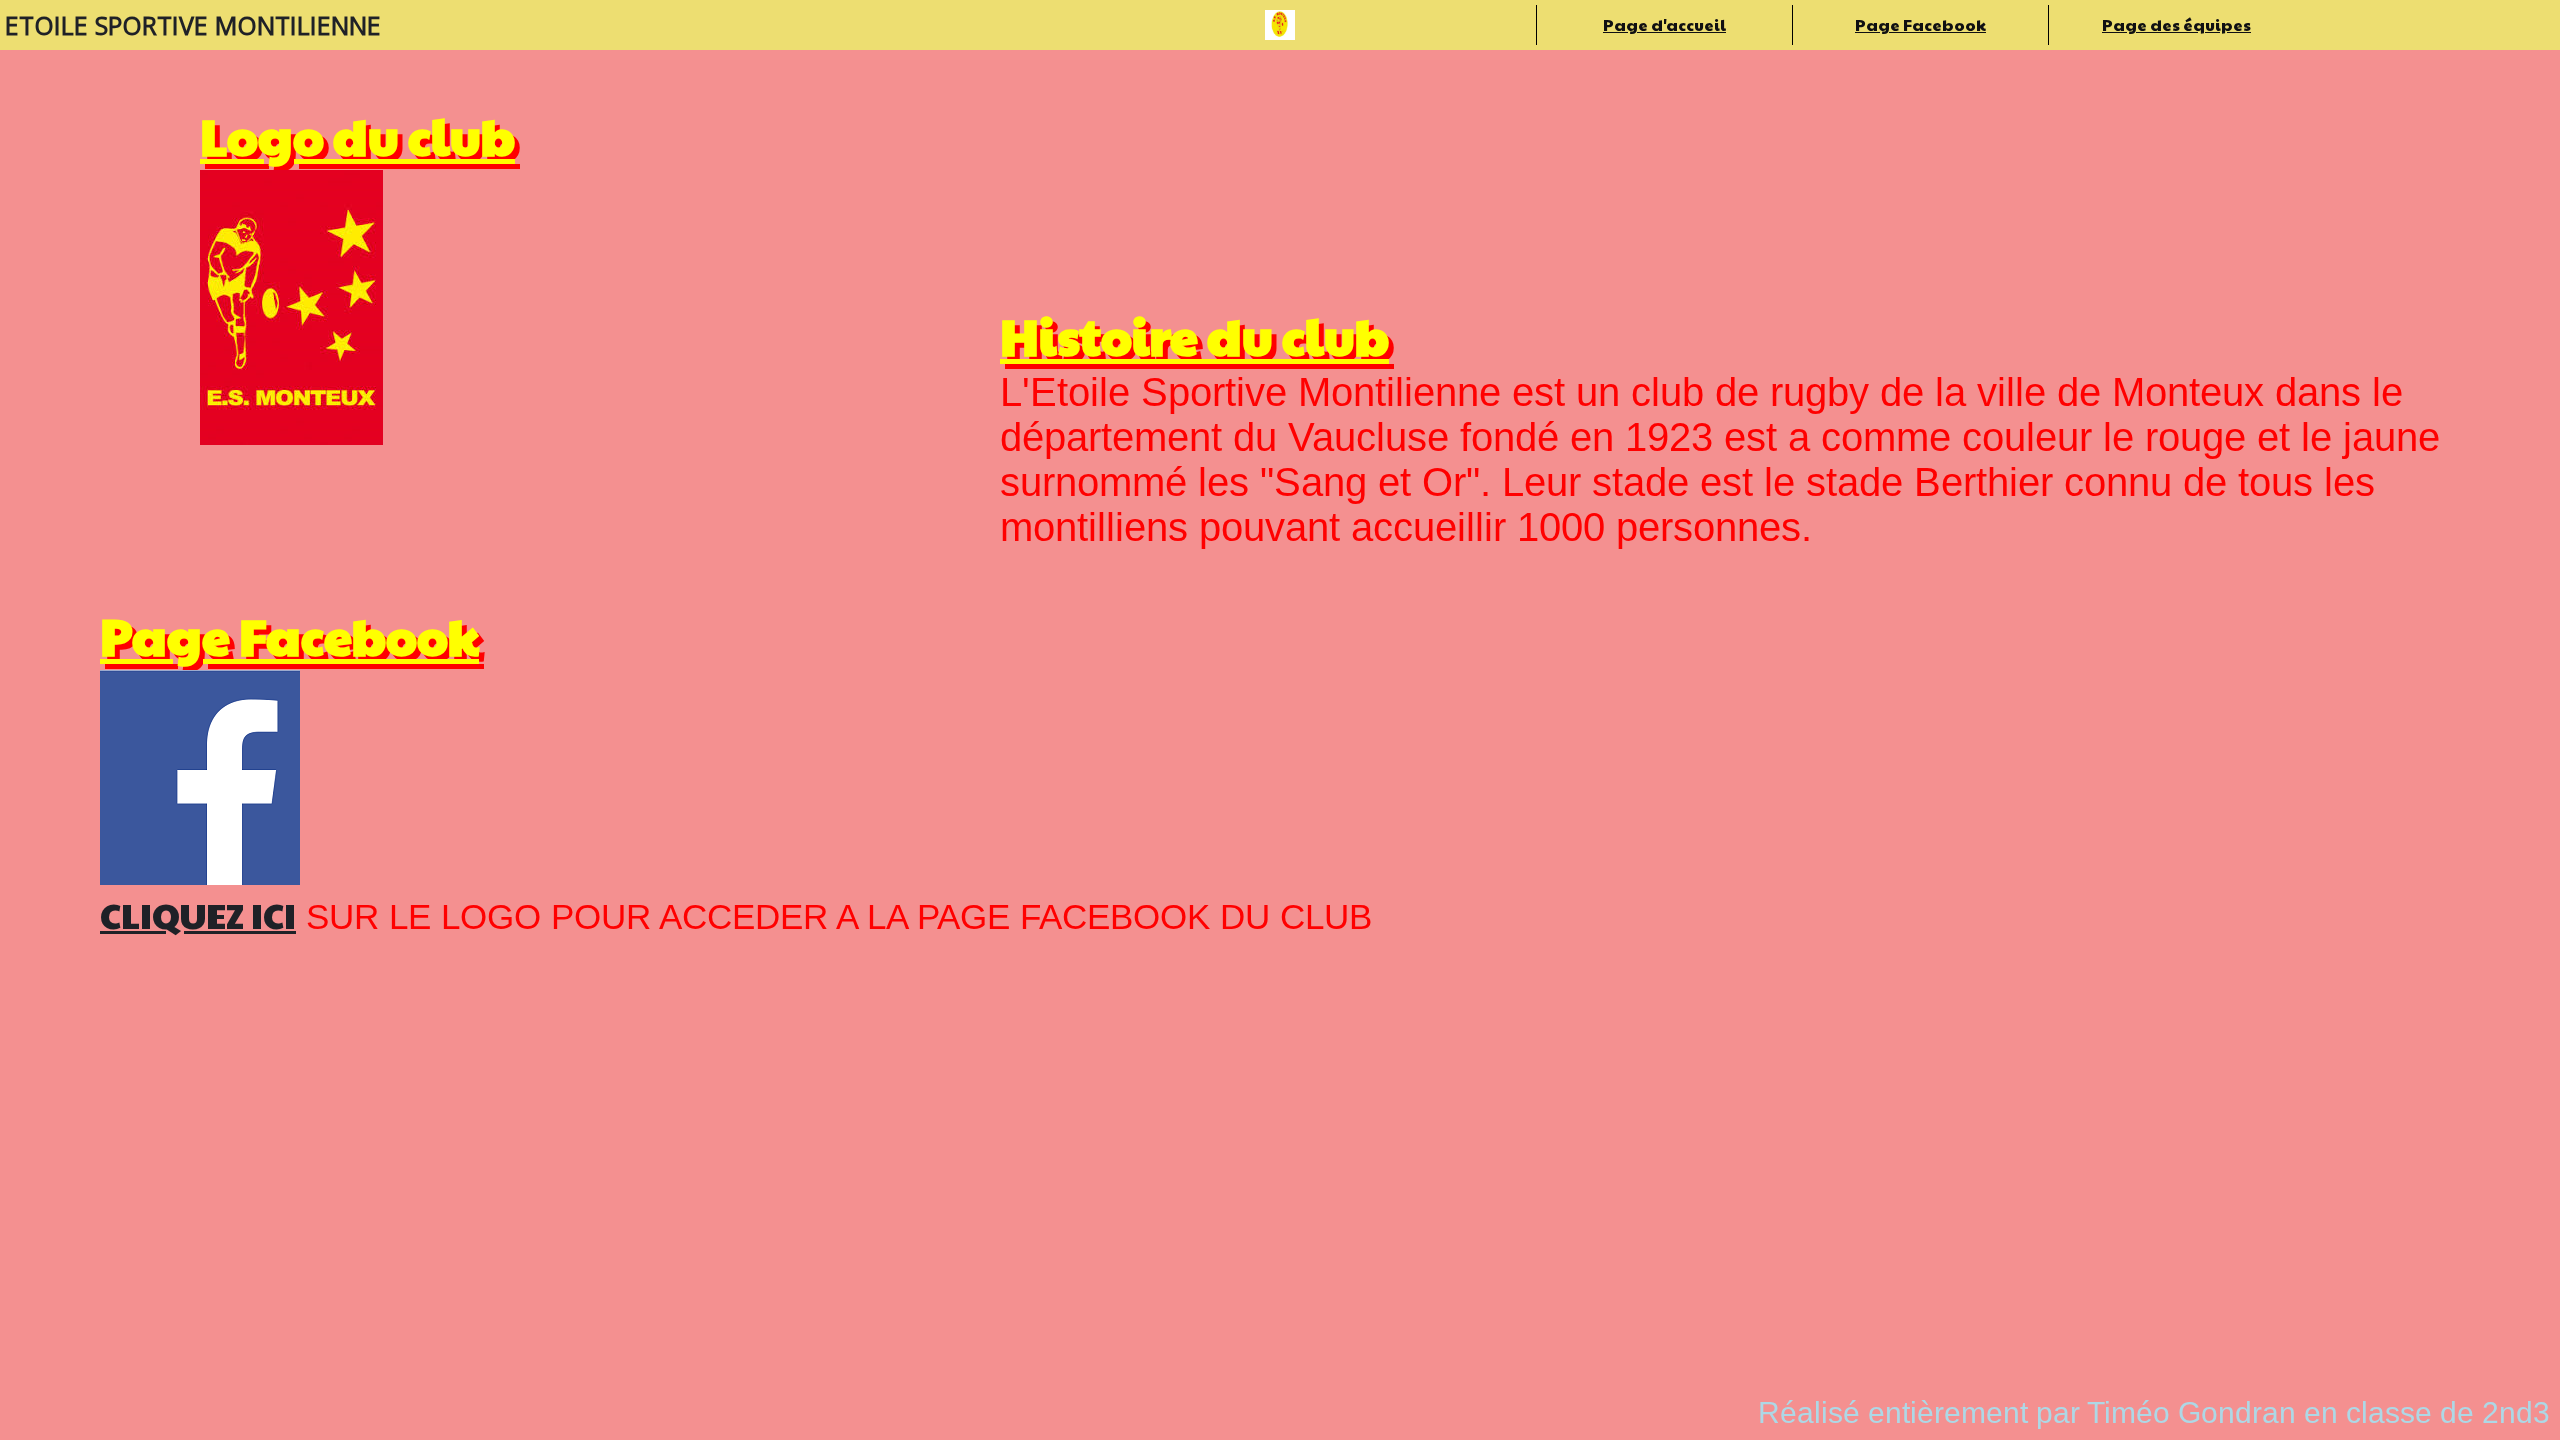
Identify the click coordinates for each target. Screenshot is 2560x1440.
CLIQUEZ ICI (198, 914)
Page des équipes (2176, 24)
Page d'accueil (1664, 24)
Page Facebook (1920, 24)
